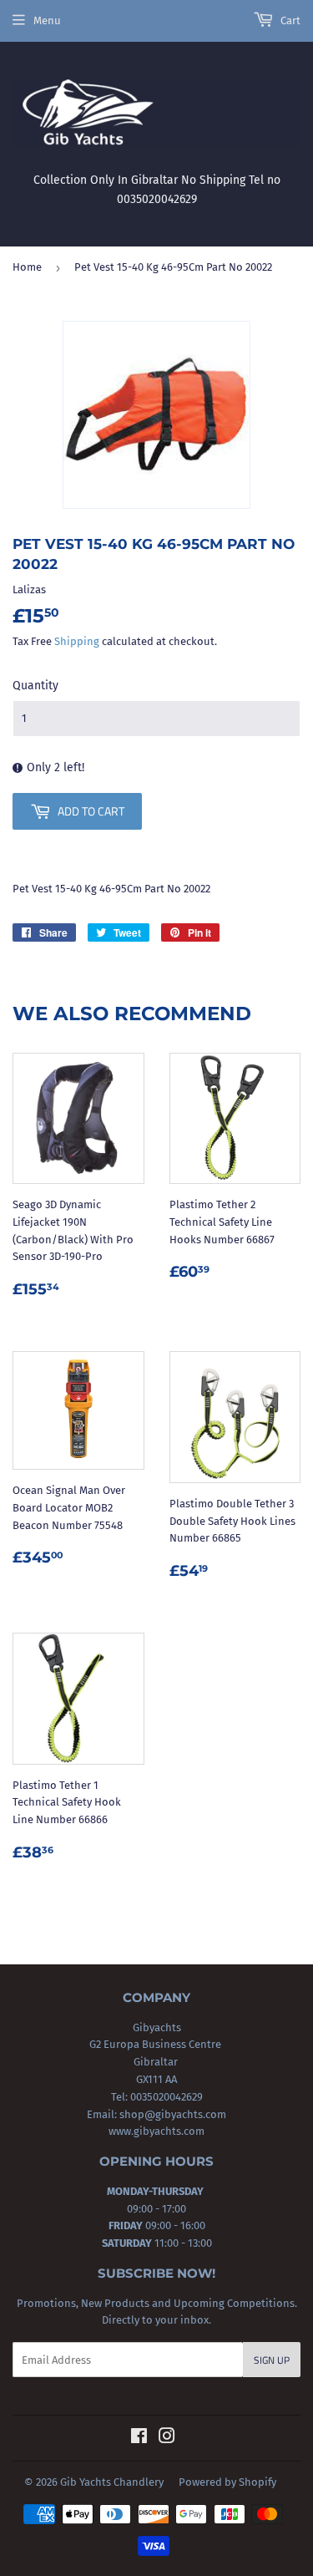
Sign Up (272, 2360)
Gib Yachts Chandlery (112, 2482)
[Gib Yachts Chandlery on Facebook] (139, 2439)
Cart (289, 20)
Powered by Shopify (227, 2482)
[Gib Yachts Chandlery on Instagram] (167, 2439)
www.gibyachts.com (156, 2131)
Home (27, 267)
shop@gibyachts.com (172, 2114)
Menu (47, 20)
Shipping (77, 641)
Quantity (35, 686)
